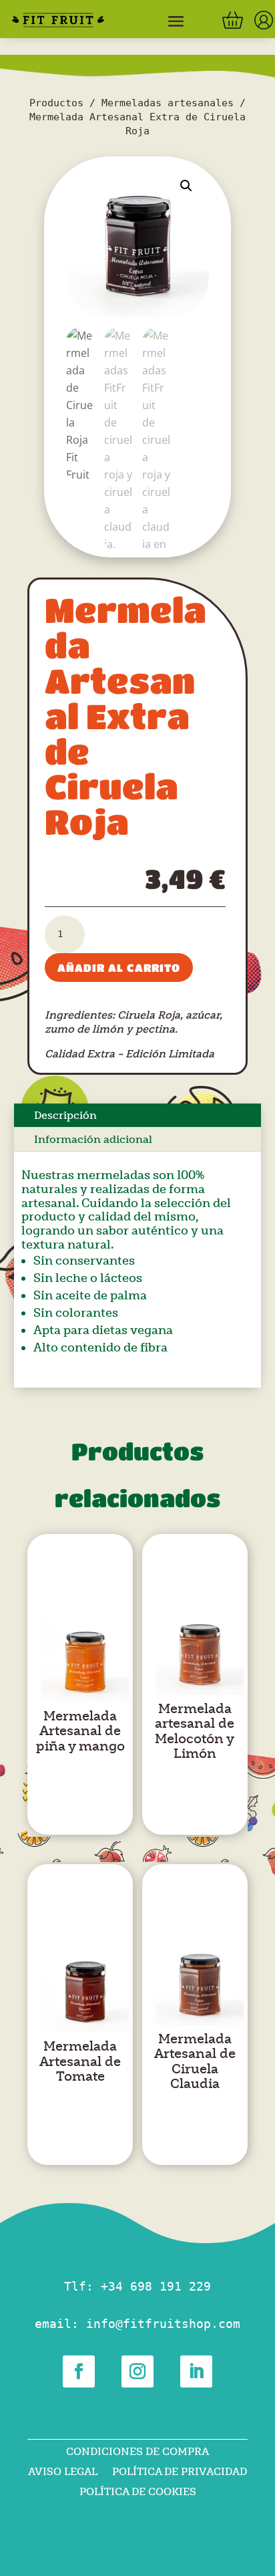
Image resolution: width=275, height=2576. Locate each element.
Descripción (65, 1115)
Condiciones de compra (137, 2452)
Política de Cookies (138, 2492)
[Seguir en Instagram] (137, 2371)
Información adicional (93, 1139)
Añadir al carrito (119, 968)
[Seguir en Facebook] (79, 2371)
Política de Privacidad (180, 2472)
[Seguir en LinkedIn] (196, 2371)
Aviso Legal (63, 2472)
